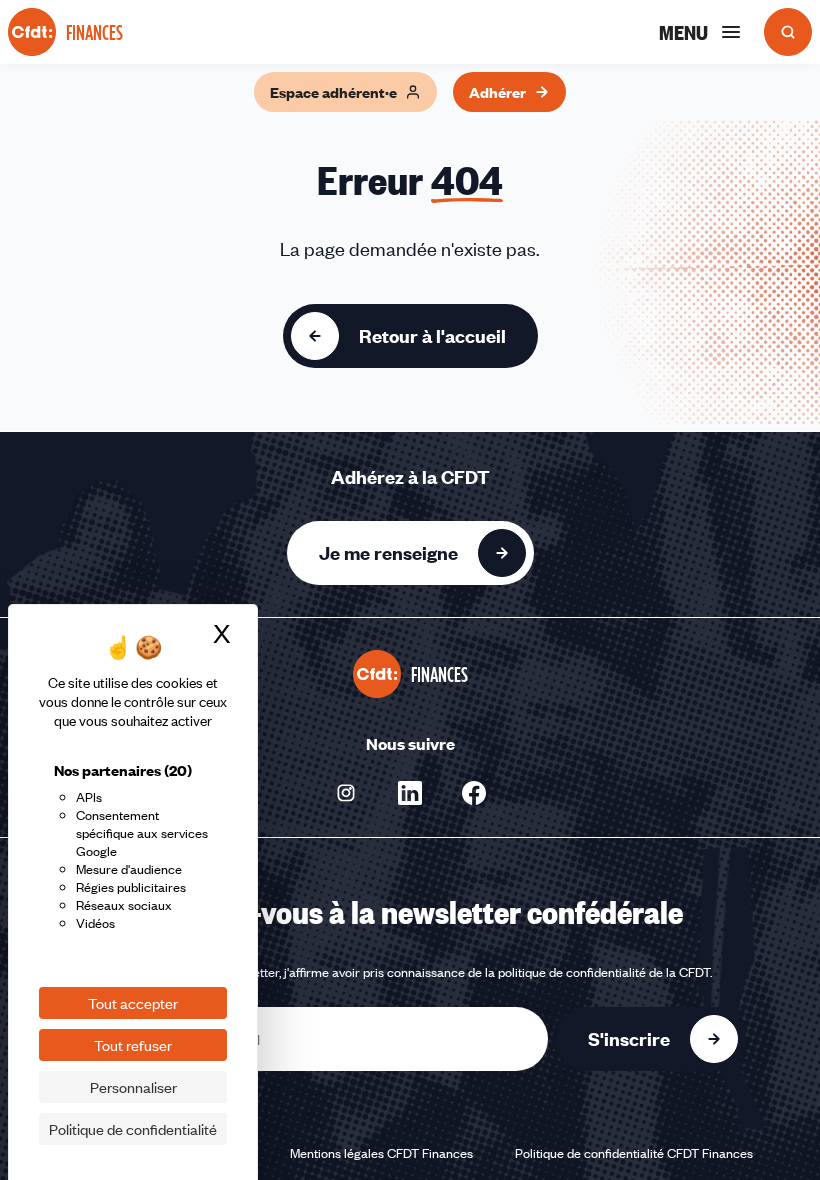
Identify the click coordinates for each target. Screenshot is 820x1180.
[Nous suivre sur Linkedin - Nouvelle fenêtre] (410, 793)
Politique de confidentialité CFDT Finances (634, 1153)
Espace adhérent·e (333, 92)
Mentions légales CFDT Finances (381, 1153)
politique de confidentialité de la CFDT (604, 972)
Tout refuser (133, 1045)
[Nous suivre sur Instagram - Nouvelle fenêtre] (346, 793)
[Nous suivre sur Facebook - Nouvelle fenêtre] (474, 793)
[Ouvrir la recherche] (788, 32)
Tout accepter (133, 1003)
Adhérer (497, 92)
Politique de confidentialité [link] (133, 1129)
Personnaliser (133, 1087)
